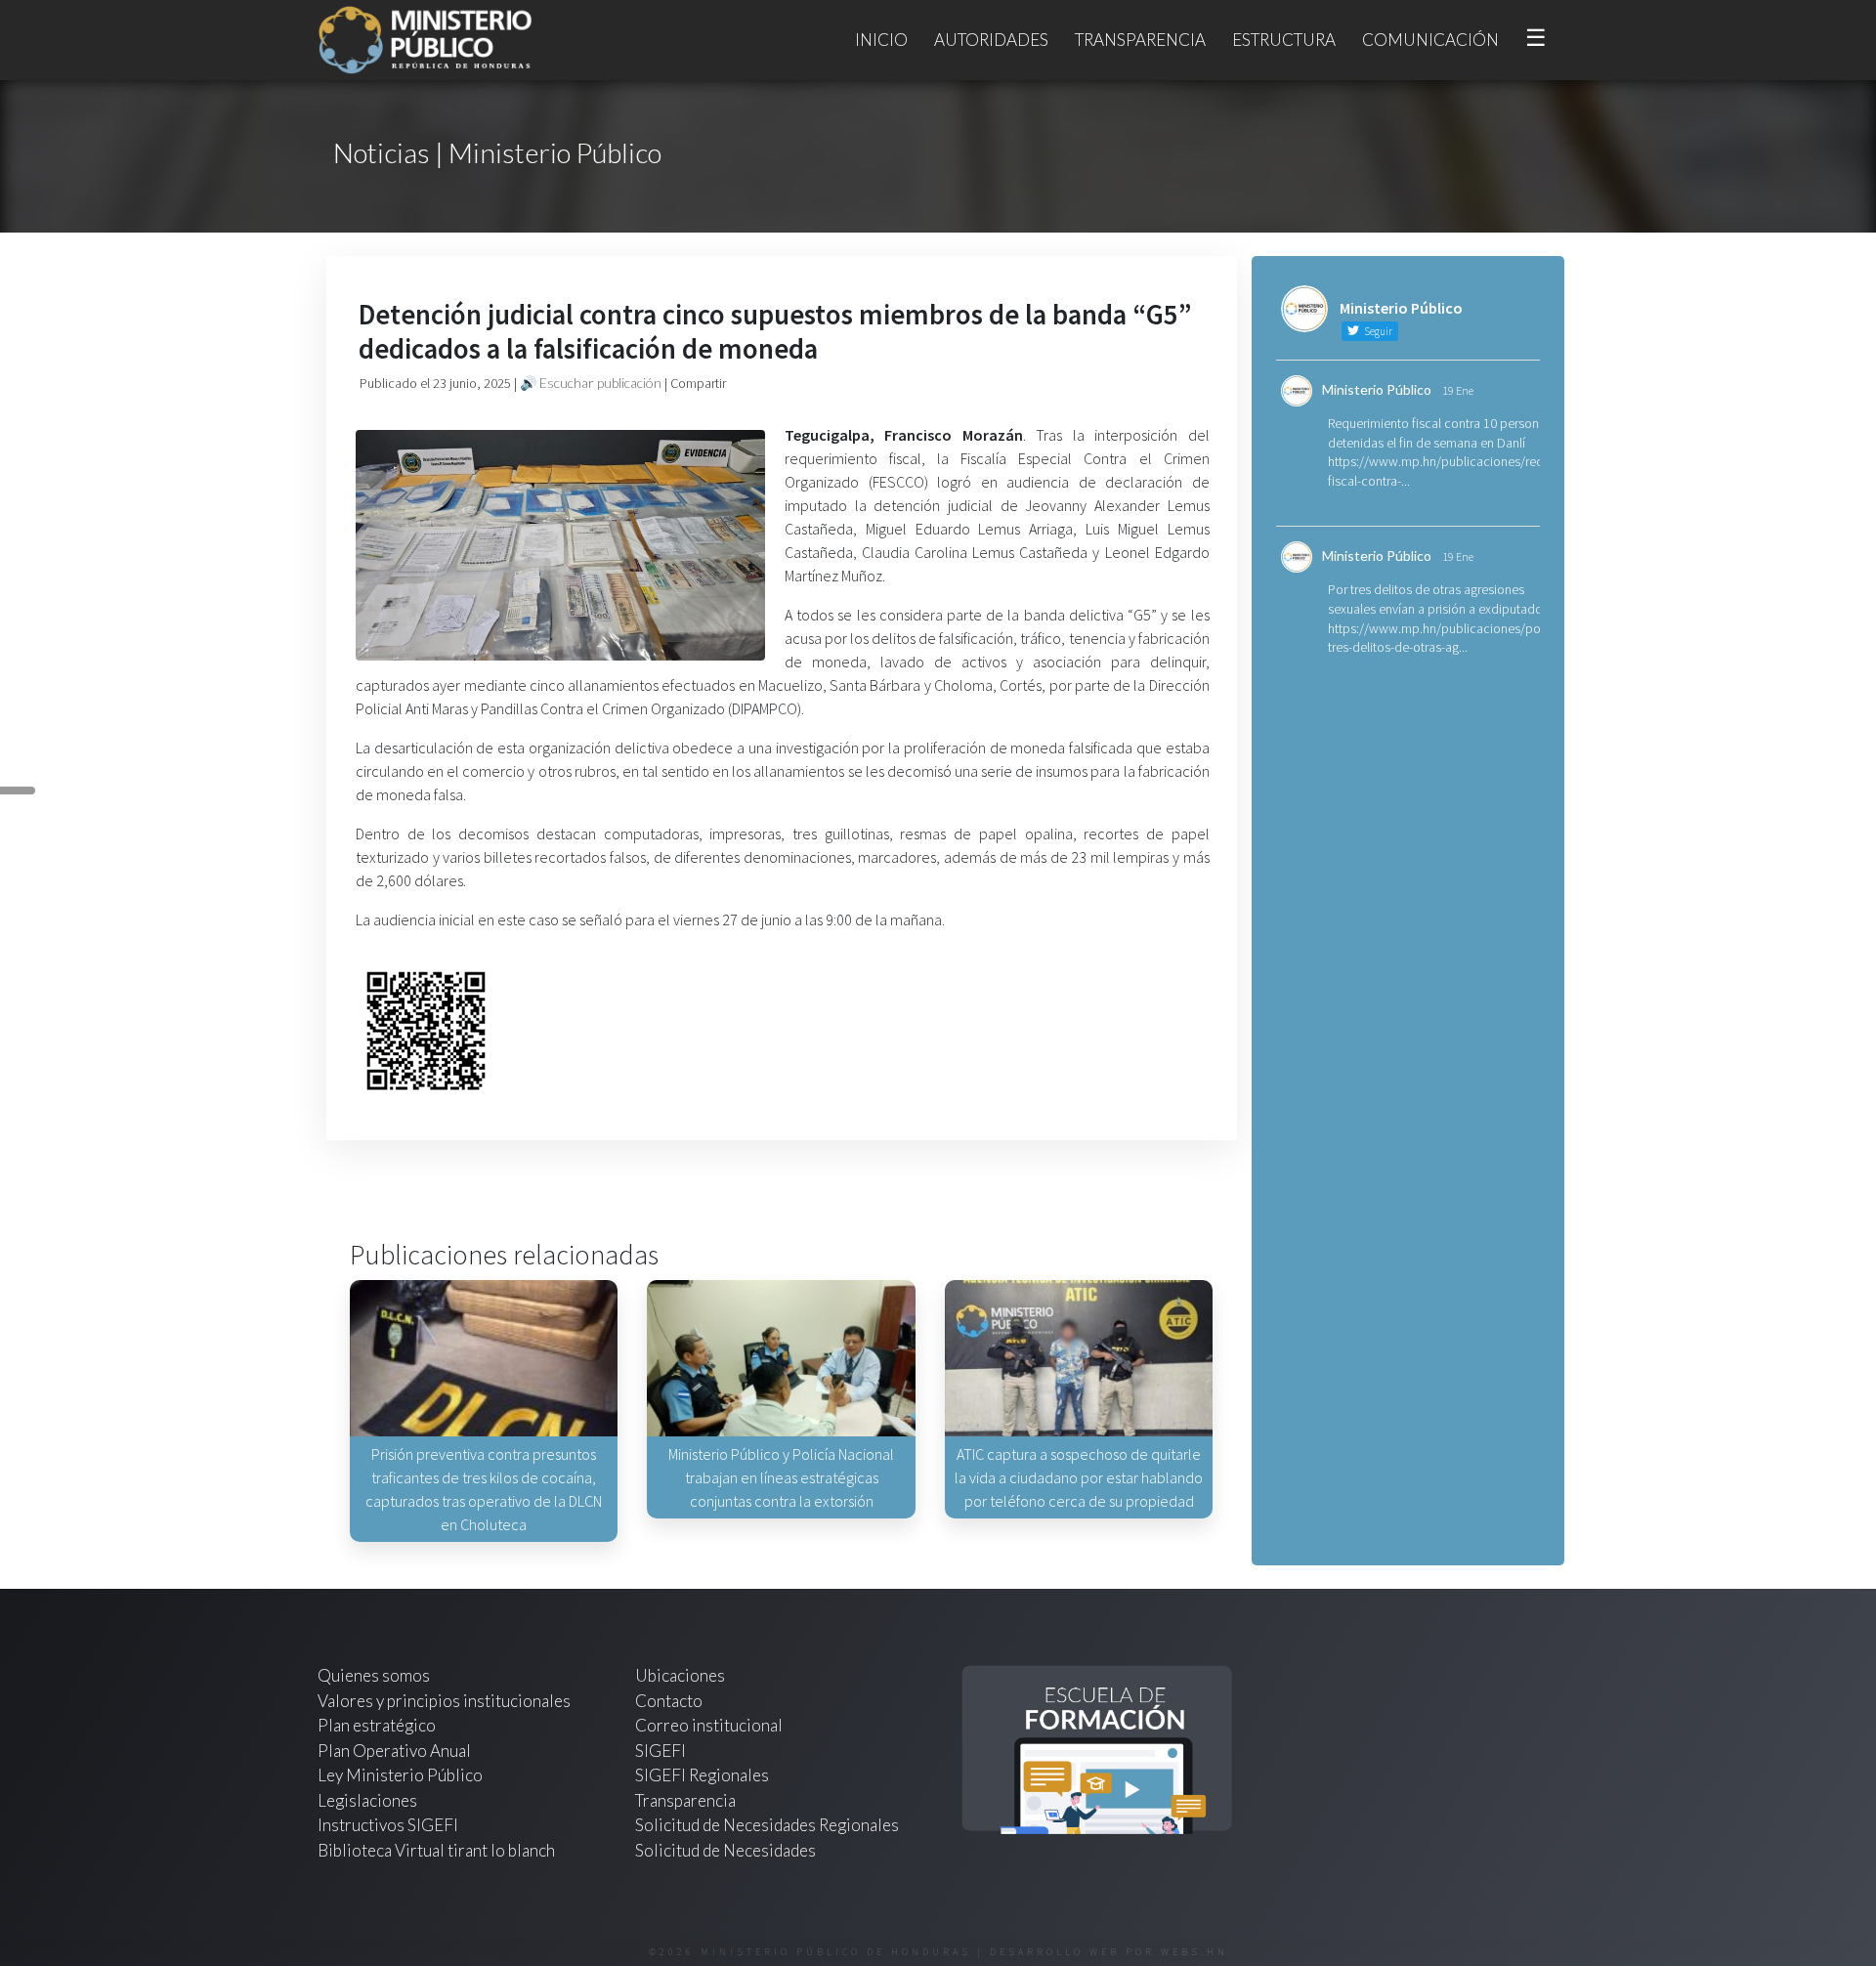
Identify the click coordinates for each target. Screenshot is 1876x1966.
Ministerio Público (1377, 389)
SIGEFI (661, 1751)
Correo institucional (709, 1725)
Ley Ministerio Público (400, 1775)
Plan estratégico (378, 1725)
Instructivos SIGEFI (388, 1825)
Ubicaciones (680, 1675)
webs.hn (1194, 1952)
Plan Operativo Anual (394, 1751)
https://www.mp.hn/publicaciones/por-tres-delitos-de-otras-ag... (1438, 638)
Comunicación (1430, 40)
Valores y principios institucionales (444, 1701)
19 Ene (1458, 390)
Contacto (669, 1701)
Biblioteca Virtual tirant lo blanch (436, 1850)
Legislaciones (367, 1800)
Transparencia (1140, 40)
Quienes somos (374, 1675)
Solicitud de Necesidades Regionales (767, 1825)
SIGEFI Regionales (702, 1775)
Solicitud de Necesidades (725, 1850)
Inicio (881, 40)
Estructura (1284, 40)
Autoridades (991, 40)
